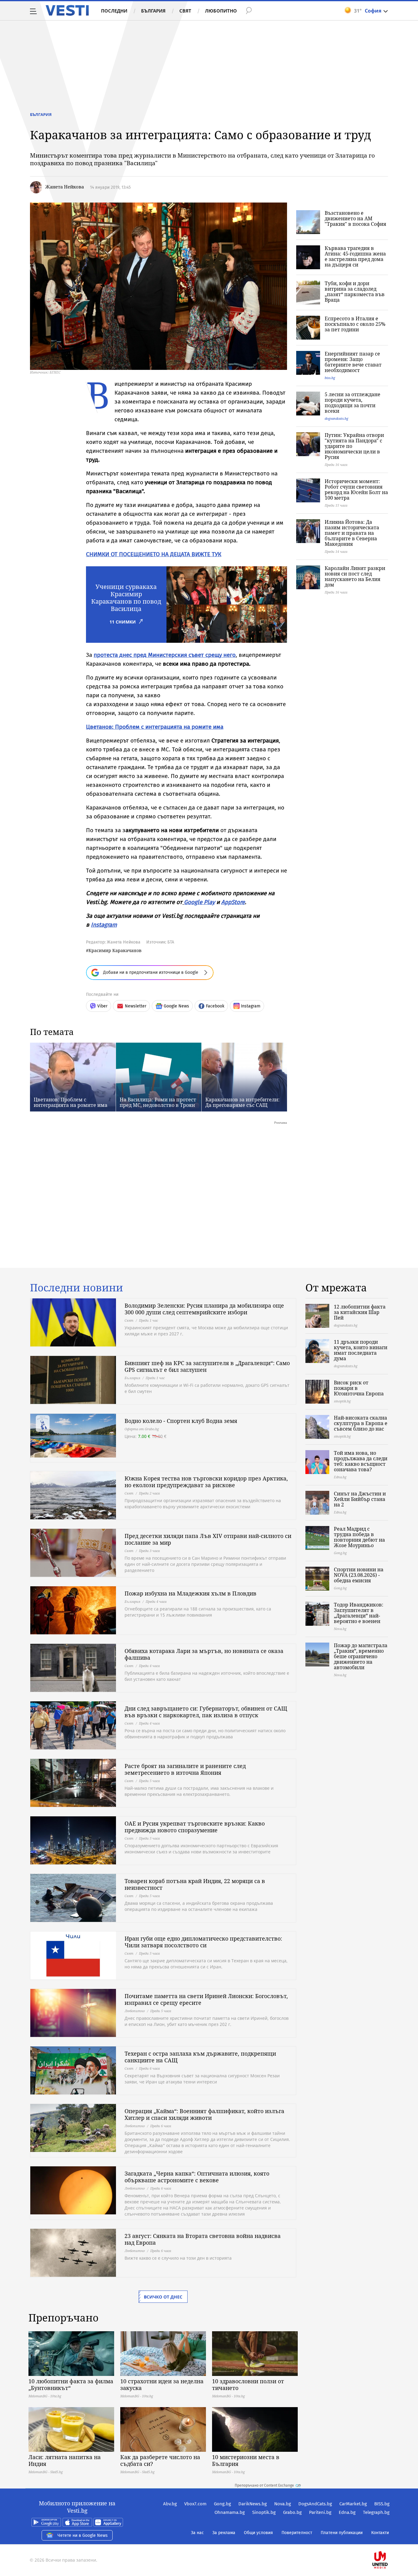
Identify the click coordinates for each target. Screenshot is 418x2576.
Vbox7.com (195, 2504)
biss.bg (330, 378)
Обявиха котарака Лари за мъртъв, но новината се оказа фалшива (204, 1654)
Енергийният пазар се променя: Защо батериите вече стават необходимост (353, 362)
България (153, 11)
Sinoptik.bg (264, 2512)
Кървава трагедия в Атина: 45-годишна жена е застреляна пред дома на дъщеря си (355, 256)
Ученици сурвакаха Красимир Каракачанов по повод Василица (126, 598)
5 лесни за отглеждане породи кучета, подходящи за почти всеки (353, 403)
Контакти (380, 2533)
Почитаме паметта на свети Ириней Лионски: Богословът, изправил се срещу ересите (206, 1999)
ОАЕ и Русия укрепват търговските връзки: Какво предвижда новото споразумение (195, 1827)
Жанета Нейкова (65, 187)
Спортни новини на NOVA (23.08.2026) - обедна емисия (359, 1575)
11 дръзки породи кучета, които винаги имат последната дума (361, 1350)
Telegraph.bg (376, 2512)
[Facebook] (389, 2540)
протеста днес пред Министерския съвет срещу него (165, 655)
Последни (114, 11)
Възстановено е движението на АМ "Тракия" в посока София (355, 218)
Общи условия (258, 2533)
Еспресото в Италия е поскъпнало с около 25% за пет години (355, 324)
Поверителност (297, 2533)
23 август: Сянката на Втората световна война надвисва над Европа (203, 2239)
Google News (176, 1006)
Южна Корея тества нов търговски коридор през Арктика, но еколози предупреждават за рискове (206, 1482)
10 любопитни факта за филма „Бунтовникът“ (71, 2384)
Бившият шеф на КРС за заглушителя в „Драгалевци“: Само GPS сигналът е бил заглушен (207, 1366)
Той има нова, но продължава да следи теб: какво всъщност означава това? (361, 1461)
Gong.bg (222, 2504)
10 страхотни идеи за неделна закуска (162, 2384)
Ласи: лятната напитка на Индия (65, 2460)
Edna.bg (347, 2512)
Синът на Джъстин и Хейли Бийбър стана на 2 (360, 1499)
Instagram (104, 925)
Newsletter (136, 1006)
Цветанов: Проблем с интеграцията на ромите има (155, 727)
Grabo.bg (292, 2512)
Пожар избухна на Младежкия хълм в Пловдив (190, 1593)
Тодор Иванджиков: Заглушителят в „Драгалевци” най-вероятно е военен (359, 1613)
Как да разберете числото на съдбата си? (160, 2460)
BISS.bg (382, 2504)
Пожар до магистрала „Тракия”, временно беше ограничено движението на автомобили (361, 1656)
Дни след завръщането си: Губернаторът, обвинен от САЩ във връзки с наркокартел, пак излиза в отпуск (206, 1712)
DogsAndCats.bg (315, 2504)
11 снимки (123, 622)
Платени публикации (342, 2533)
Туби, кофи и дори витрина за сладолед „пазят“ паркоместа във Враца (355, 292)
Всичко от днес (163, 2297)
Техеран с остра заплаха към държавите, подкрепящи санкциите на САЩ (200, 2057)
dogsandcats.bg (336, 418)
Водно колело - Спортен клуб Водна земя (181, 1421)
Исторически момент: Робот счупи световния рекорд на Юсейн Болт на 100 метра (356, 490)
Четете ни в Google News (83, 2535)
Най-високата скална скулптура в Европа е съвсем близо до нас (361, 1423)
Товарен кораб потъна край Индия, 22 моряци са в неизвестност (195, 1884)
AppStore (233, 902)
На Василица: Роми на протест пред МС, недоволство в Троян (158, 1102)
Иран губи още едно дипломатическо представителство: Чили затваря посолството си (203, 1942)
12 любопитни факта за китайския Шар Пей (360, 1312)
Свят (185, 11)
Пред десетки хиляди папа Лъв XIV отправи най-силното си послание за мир (208, 1539)
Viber (102, 1006)
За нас (197, 2533)
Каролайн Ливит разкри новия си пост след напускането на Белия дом (355, 576)
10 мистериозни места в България (246, 2460)
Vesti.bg (67, 10)
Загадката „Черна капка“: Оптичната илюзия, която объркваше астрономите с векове (197, 2177)
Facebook (215, 1006)
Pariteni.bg (320, 2512)
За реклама (224, 2533)
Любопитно (221, 11)
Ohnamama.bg (230, 2512)
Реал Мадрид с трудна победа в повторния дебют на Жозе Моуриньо (359, 1537)
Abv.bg (170, 2504)
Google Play (199, 902)
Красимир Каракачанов (115, 950)
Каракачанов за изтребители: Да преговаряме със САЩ (243, 1102)
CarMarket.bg (353, 2504)
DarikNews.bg (253, 2504)
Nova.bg (283, 2504)
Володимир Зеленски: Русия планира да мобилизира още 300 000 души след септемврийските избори (204, 1309)
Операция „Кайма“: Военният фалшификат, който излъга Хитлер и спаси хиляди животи (204, 2114)
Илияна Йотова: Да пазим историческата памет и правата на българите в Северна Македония (352, 533)
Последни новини (77, 1288)
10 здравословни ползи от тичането (248, 2384)
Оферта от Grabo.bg (142, 1429)
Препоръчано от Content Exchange (264, 2485)
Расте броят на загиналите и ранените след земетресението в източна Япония (185, 1769)
